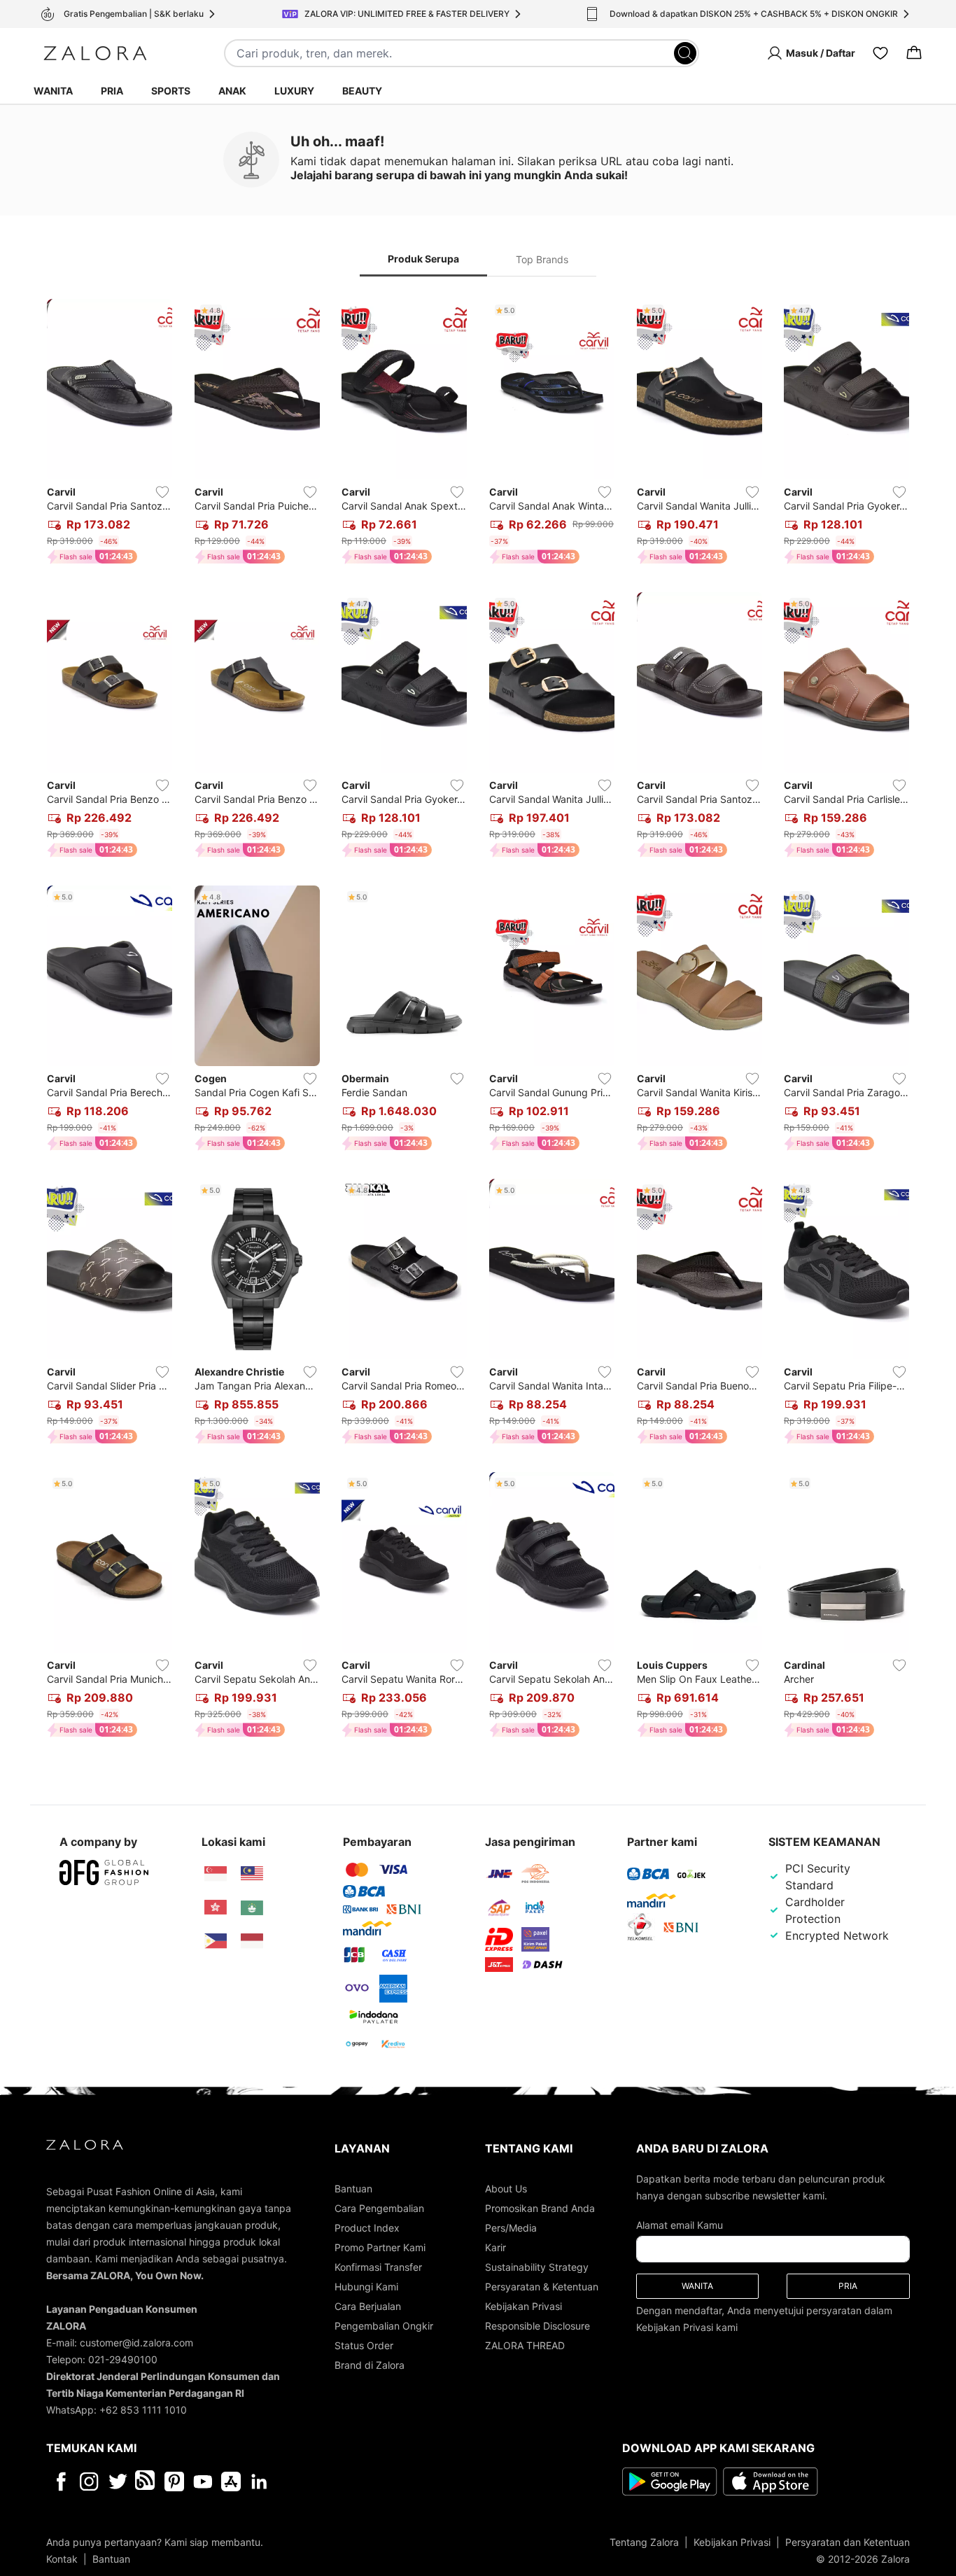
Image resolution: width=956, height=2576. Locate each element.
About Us (506, 2189)
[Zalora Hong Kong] (216, 1907)
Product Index (367, 2228)
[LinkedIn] (259, 2481)
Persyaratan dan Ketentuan (848, 2542)
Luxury (294, 91)
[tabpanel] (478, 1021)
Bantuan (353, 2189)
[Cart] (914, 53)
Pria (112, 91)
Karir (495, 2247)
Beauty (362, 91)
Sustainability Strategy (537, 2267)
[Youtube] (203, 2481)
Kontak (62, 2559)
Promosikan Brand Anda (540, 2208)
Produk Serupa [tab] (423, 259)
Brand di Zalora (370, 2365)
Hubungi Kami (366, 2287)
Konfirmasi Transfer (378, 2267)
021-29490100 (123, 2359)
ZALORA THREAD (525, 2345)
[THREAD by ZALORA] (146, 2481)
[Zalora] (95, 53)
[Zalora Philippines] (216, 1941)
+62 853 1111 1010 (143, 2410)
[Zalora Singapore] (216, 1874)
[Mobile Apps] (231, 2481)
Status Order (364, 2345)
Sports (171, 91)
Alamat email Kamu (680, 2225)
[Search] (685, 53)
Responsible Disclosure (537, 2326)
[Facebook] (61, 2481)
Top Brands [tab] (542, 259)
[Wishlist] (880, 53)
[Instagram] (89, 2481)
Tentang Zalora (644, 2542)
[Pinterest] (174, 2481)
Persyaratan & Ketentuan (542, 2287)
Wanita (53, 91)
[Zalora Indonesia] (252, 1941)
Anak (232, 91)
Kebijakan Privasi (523, 2306)
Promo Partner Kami (380, 2247)
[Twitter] (118, 2481)
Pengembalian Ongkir (384, 2326)
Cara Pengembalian (379, 2208)
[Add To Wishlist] (162, 492)
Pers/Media (511, 2228)
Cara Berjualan (368, 2306)
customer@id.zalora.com (136, 2343)
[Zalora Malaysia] (252, 1874)
